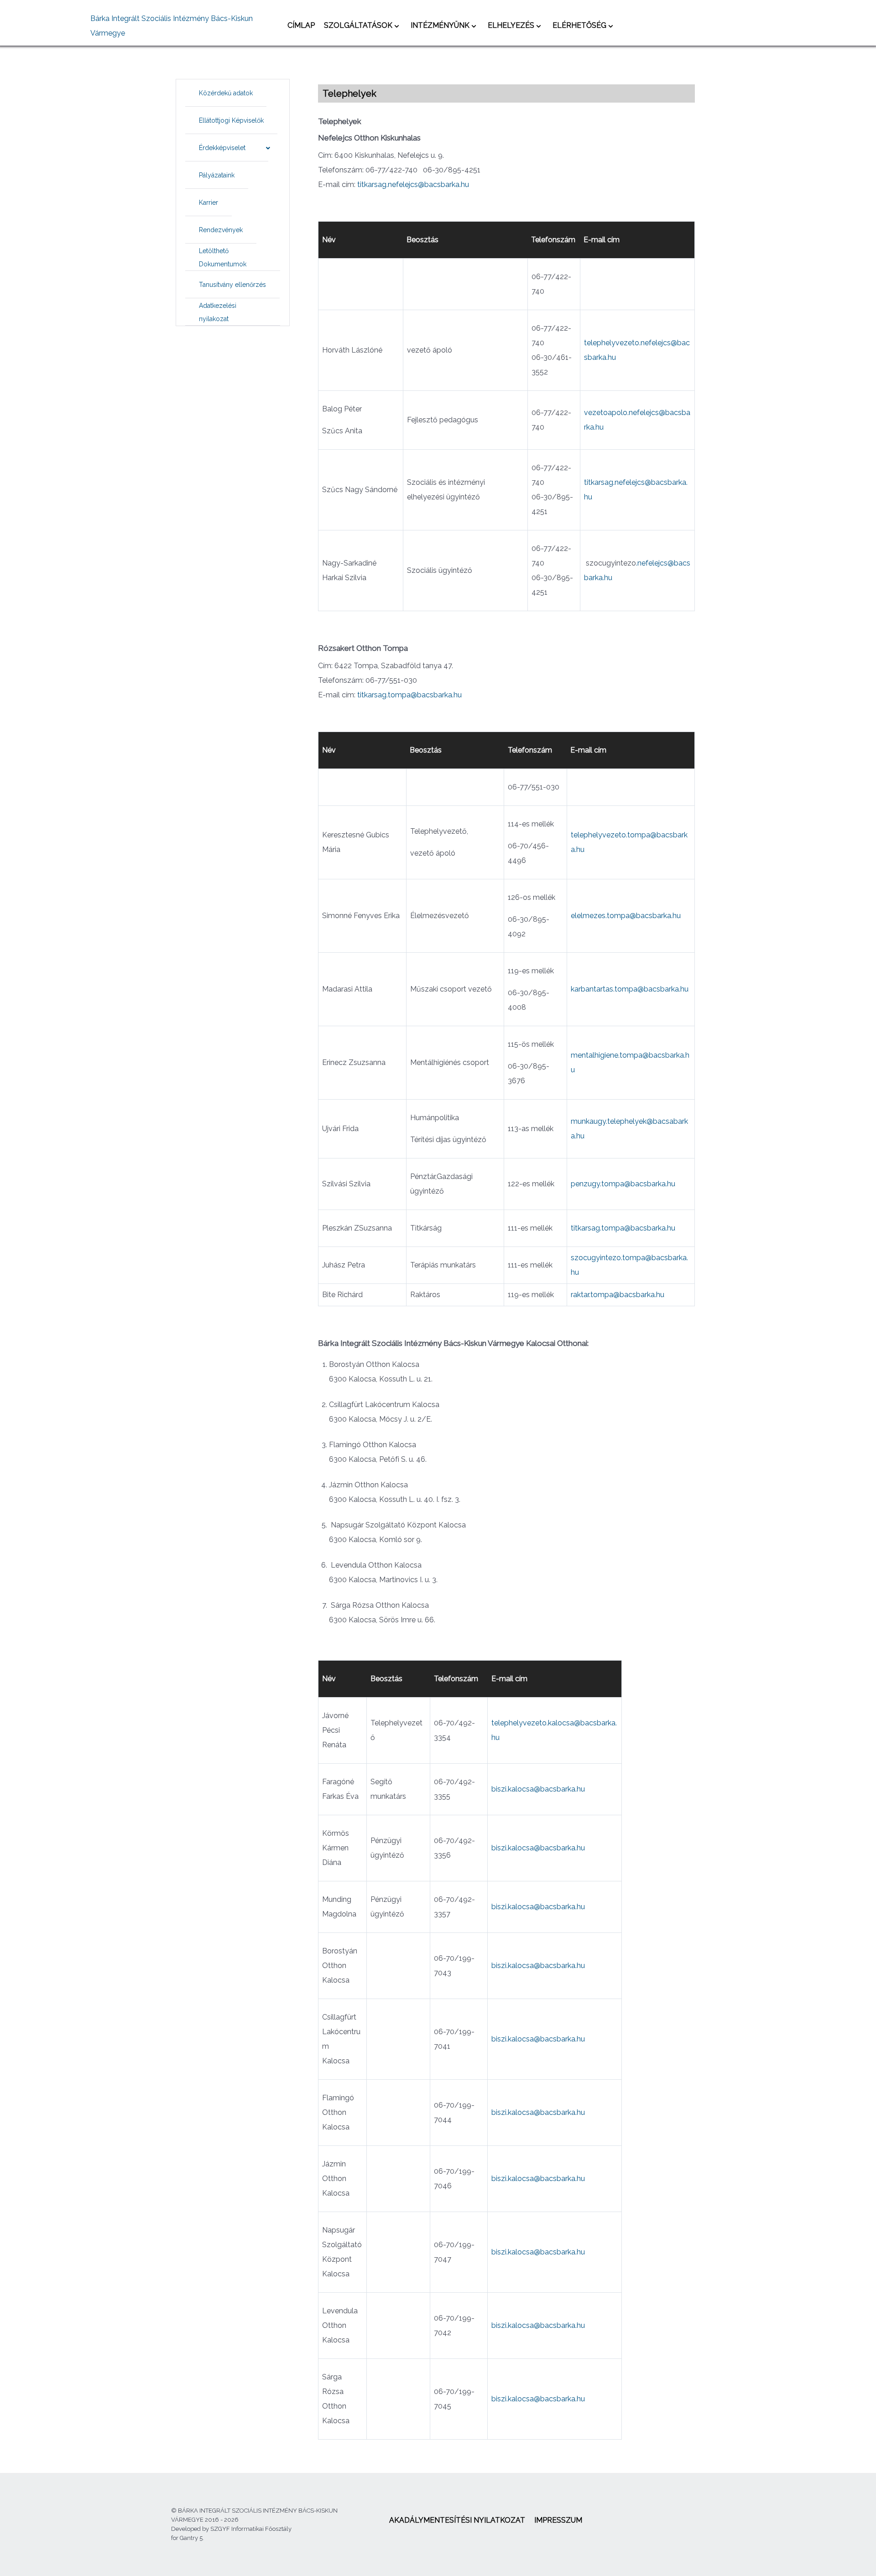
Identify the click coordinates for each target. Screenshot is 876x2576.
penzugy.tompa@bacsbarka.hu (623, 1184)
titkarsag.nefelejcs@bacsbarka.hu (413, 184)
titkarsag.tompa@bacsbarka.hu (409, 695)
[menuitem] (301, 25)
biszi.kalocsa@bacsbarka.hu (538, 1789)
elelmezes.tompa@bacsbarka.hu (626, 916)
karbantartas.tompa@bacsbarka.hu (630, 989)
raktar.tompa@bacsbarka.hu (618, 1295)
